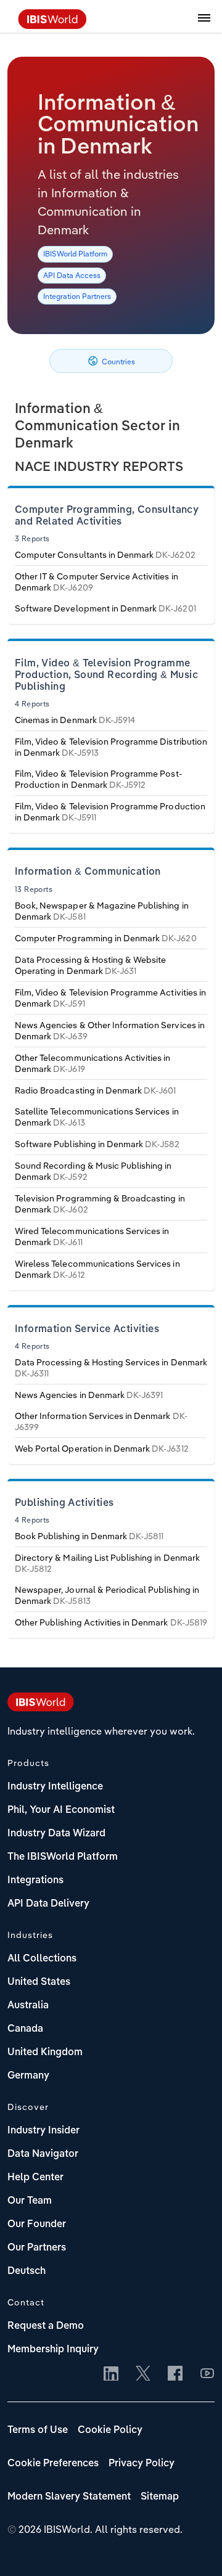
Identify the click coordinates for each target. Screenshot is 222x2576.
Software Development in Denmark (105, 608)
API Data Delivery (48, 1904)
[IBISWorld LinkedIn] (111, 2374)
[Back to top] (194, 2548)
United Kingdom (45, 2053)
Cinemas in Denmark (75, 720)
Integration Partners (77, 296)
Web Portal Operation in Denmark (102, 1449)
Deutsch (27, 2271)
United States (39, 1982)
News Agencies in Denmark (89, 1395)
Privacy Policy (142, 2464)
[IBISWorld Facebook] (175, 2374)
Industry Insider (43, 2131)
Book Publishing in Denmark (89, 1536)
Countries (117, 362)
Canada (25, 2029)
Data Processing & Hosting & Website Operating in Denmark (90, 965)
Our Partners (37, 2248)
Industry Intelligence (55, 1787)
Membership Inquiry (53, 2350)
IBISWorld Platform (75, 254)
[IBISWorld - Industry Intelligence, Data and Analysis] (52, 25)
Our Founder (37, 2225)
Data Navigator (43, 2154)
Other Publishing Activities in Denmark (111, 1622)
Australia (28, 2006)
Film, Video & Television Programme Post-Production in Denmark (99, 779)
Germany (28, 2076)
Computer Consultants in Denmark (105, 555)
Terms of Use (38, 2431)
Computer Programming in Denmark (106, 938)
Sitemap (160, 2497)
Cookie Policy (110, 2431)
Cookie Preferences (53, 2464)
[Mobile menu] (204, 25)
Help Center (35, 2178)
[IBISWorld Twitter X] (143, 2374)
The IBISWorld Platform (63, 1857)
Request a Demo (46, 2326)
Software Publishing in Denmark (97, 1144)
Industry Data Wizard (56, 1834)
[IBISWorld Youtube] (207, 2374)
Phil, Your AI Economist (61, 1810)
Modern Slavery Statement (69, 2497)
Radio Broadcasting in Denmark (95, 1090)
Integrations (35, 1881)
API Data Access (72, 275)
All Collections (42, 1959)
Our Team (30, 2201)
